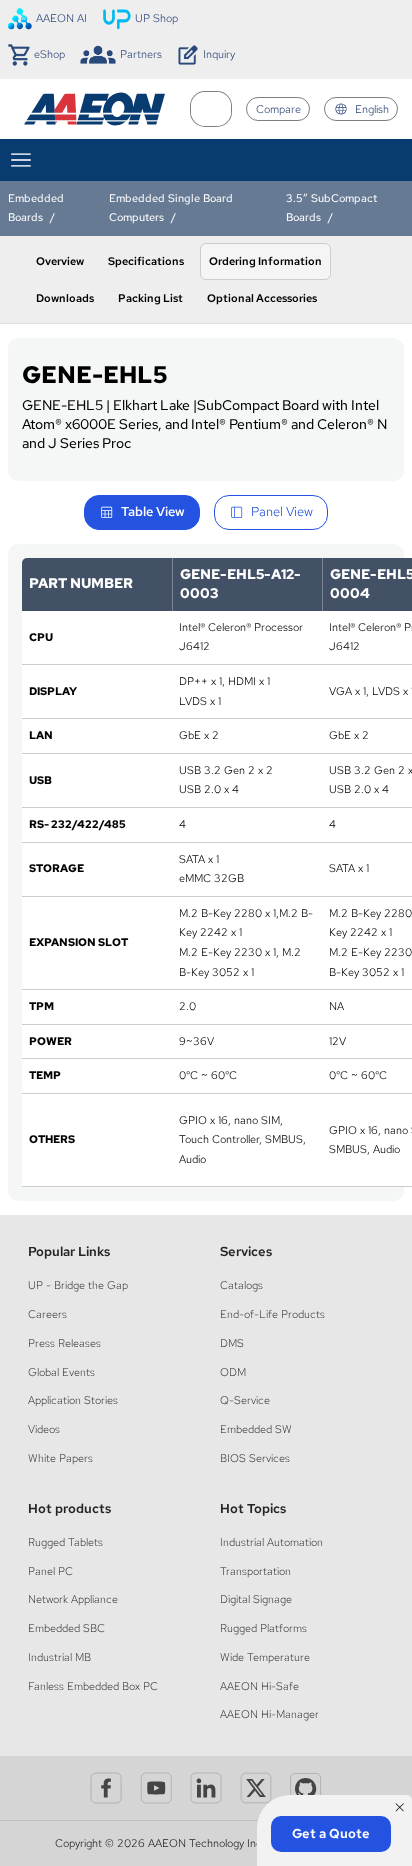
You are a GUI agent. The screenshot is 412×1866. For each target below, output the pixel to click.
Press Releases (64, 1343)
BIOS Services (255, 1458)
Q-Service (245, 1400)
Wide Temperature (265, 1657)
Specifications (146, 261)
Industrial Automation (271, 1542)
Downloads (65, 298)
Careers (47, 1314)
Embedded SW (256, 1429)
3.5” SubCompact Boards (331, 207)
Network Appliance (73, 1599)
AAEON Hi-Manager (269, 1714)
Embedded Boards (36, 207)
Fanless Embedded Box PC (93, 1686)
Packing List (150, 298)
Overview (60, 261)
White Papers (60, 1458)
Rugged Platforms (263, 1628)
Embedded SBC (66, 1628)
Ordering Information (265, 261)
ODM (233, 1372)
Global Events (61, 1372)
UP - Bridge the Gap (78, 1285)
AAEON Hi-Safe (259, 1686)
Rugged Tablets (65, 1542)
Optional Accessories (262, 298)
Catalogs (241, 1285)
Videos (44, 1429)
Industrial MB (59, 1657)
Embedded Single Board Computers (171, 207)
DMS (232, 1343)
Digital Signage (256, 1599)
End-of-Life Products (272, 1314)
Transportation (255, 1571)
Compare (278, 109)
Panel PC (50, 1571)
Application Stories (73, 1400)
